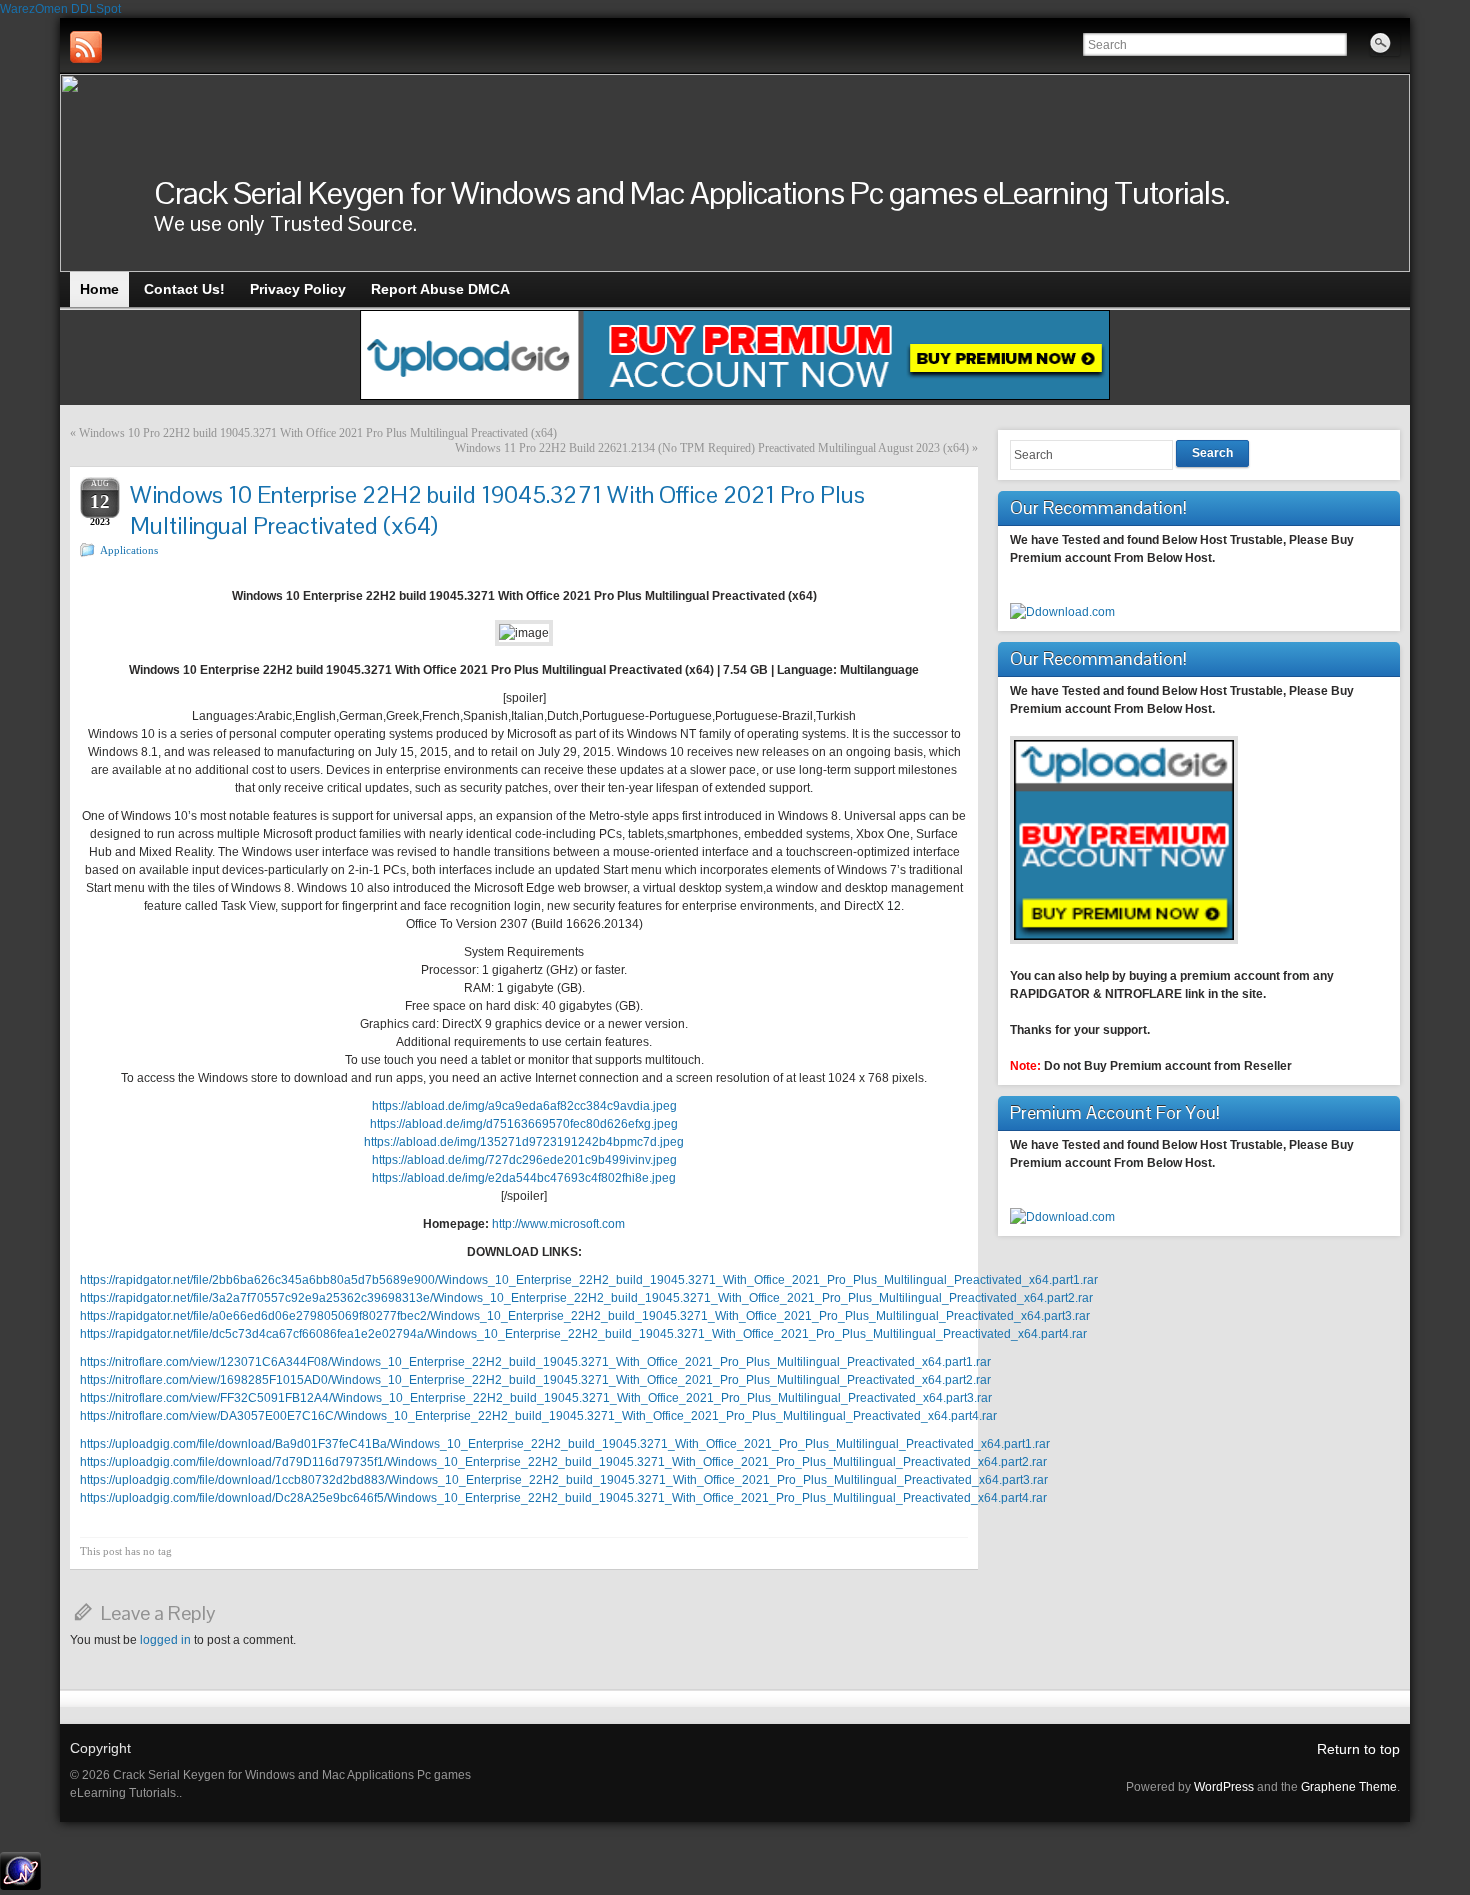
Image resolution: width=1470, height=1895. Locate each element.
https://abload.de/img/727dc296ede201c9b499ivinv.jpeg (524, 1160)
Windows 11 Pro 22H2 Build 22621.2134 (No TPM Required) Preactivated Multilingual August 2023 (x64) (712, 448)
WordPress (1224, 1787)
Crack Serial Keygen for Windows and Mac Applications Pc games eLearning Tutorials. (692, 192)
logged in (165, 1640)
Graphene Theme (1349, 1787)
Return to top (1358, 1749)
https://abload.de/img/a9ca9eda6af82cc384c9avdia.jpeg (524, 1106)
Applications (129, 550)
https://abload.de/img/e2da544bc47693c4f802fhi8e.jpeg (524, 1178)
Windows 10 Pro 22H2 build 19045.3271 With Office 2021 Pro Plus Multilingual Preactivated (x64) (318, 433)
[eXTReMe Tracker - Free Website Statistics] (20, 1886)
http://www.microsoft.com (558, 1224)
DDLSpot (96, 9)
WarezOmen (34, 9)
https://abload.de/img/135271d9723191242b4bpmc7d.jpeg (524, 1142)
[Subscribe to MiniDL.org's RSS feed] (86, 47)
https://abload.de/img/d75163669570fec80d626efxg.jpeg (524, 1124)
